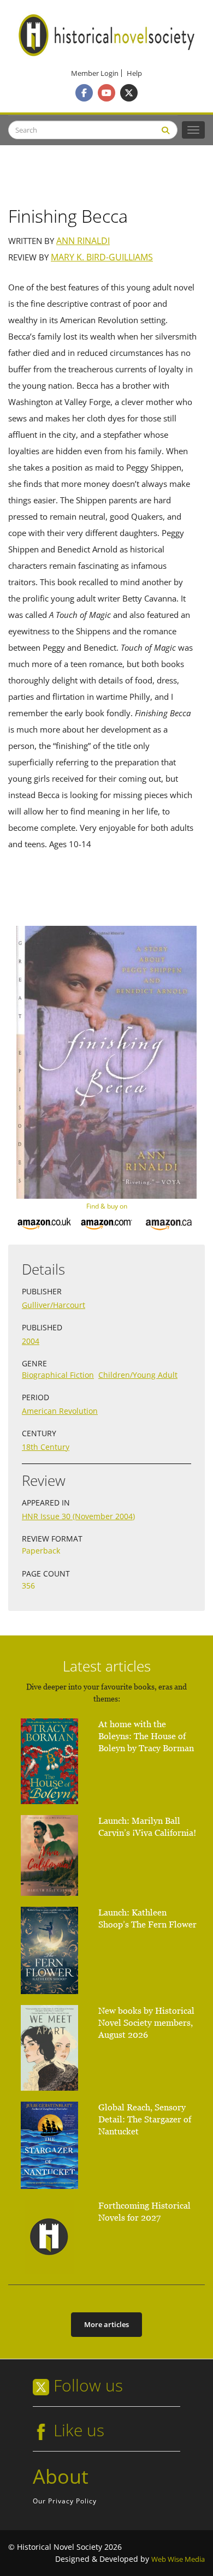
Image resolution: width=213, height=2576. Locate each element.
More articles (106, 2324)
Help (134, 73)
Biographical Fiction (58, 1375)
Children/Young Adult (138, 1375)
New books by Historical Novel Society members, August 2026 (146, 2023)
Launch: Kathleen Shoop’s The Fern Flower (147, 1918)
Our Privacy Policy (65, 2501)
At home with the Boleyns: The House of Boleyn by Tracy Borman (146, 1736)
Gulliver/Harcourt (54, 1305)
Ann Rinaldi (83, 241)
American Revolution (60, 1411)
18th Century (46, 1447)
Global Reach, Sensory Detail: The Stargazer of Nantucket (145, 2119)
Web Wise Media (178, 2559)
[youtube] (106, 93)
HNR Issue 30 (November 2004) (78, 1516)
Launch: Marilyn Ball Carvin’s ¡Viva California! (147, 1827)
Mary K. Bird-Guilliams (102, 257)
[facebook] (84, 93)
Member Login (95, 73)
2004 (31, 1341)
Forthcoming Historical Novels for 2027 (144, 2212)
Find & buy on (107, 1206)
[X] (129, 93)
